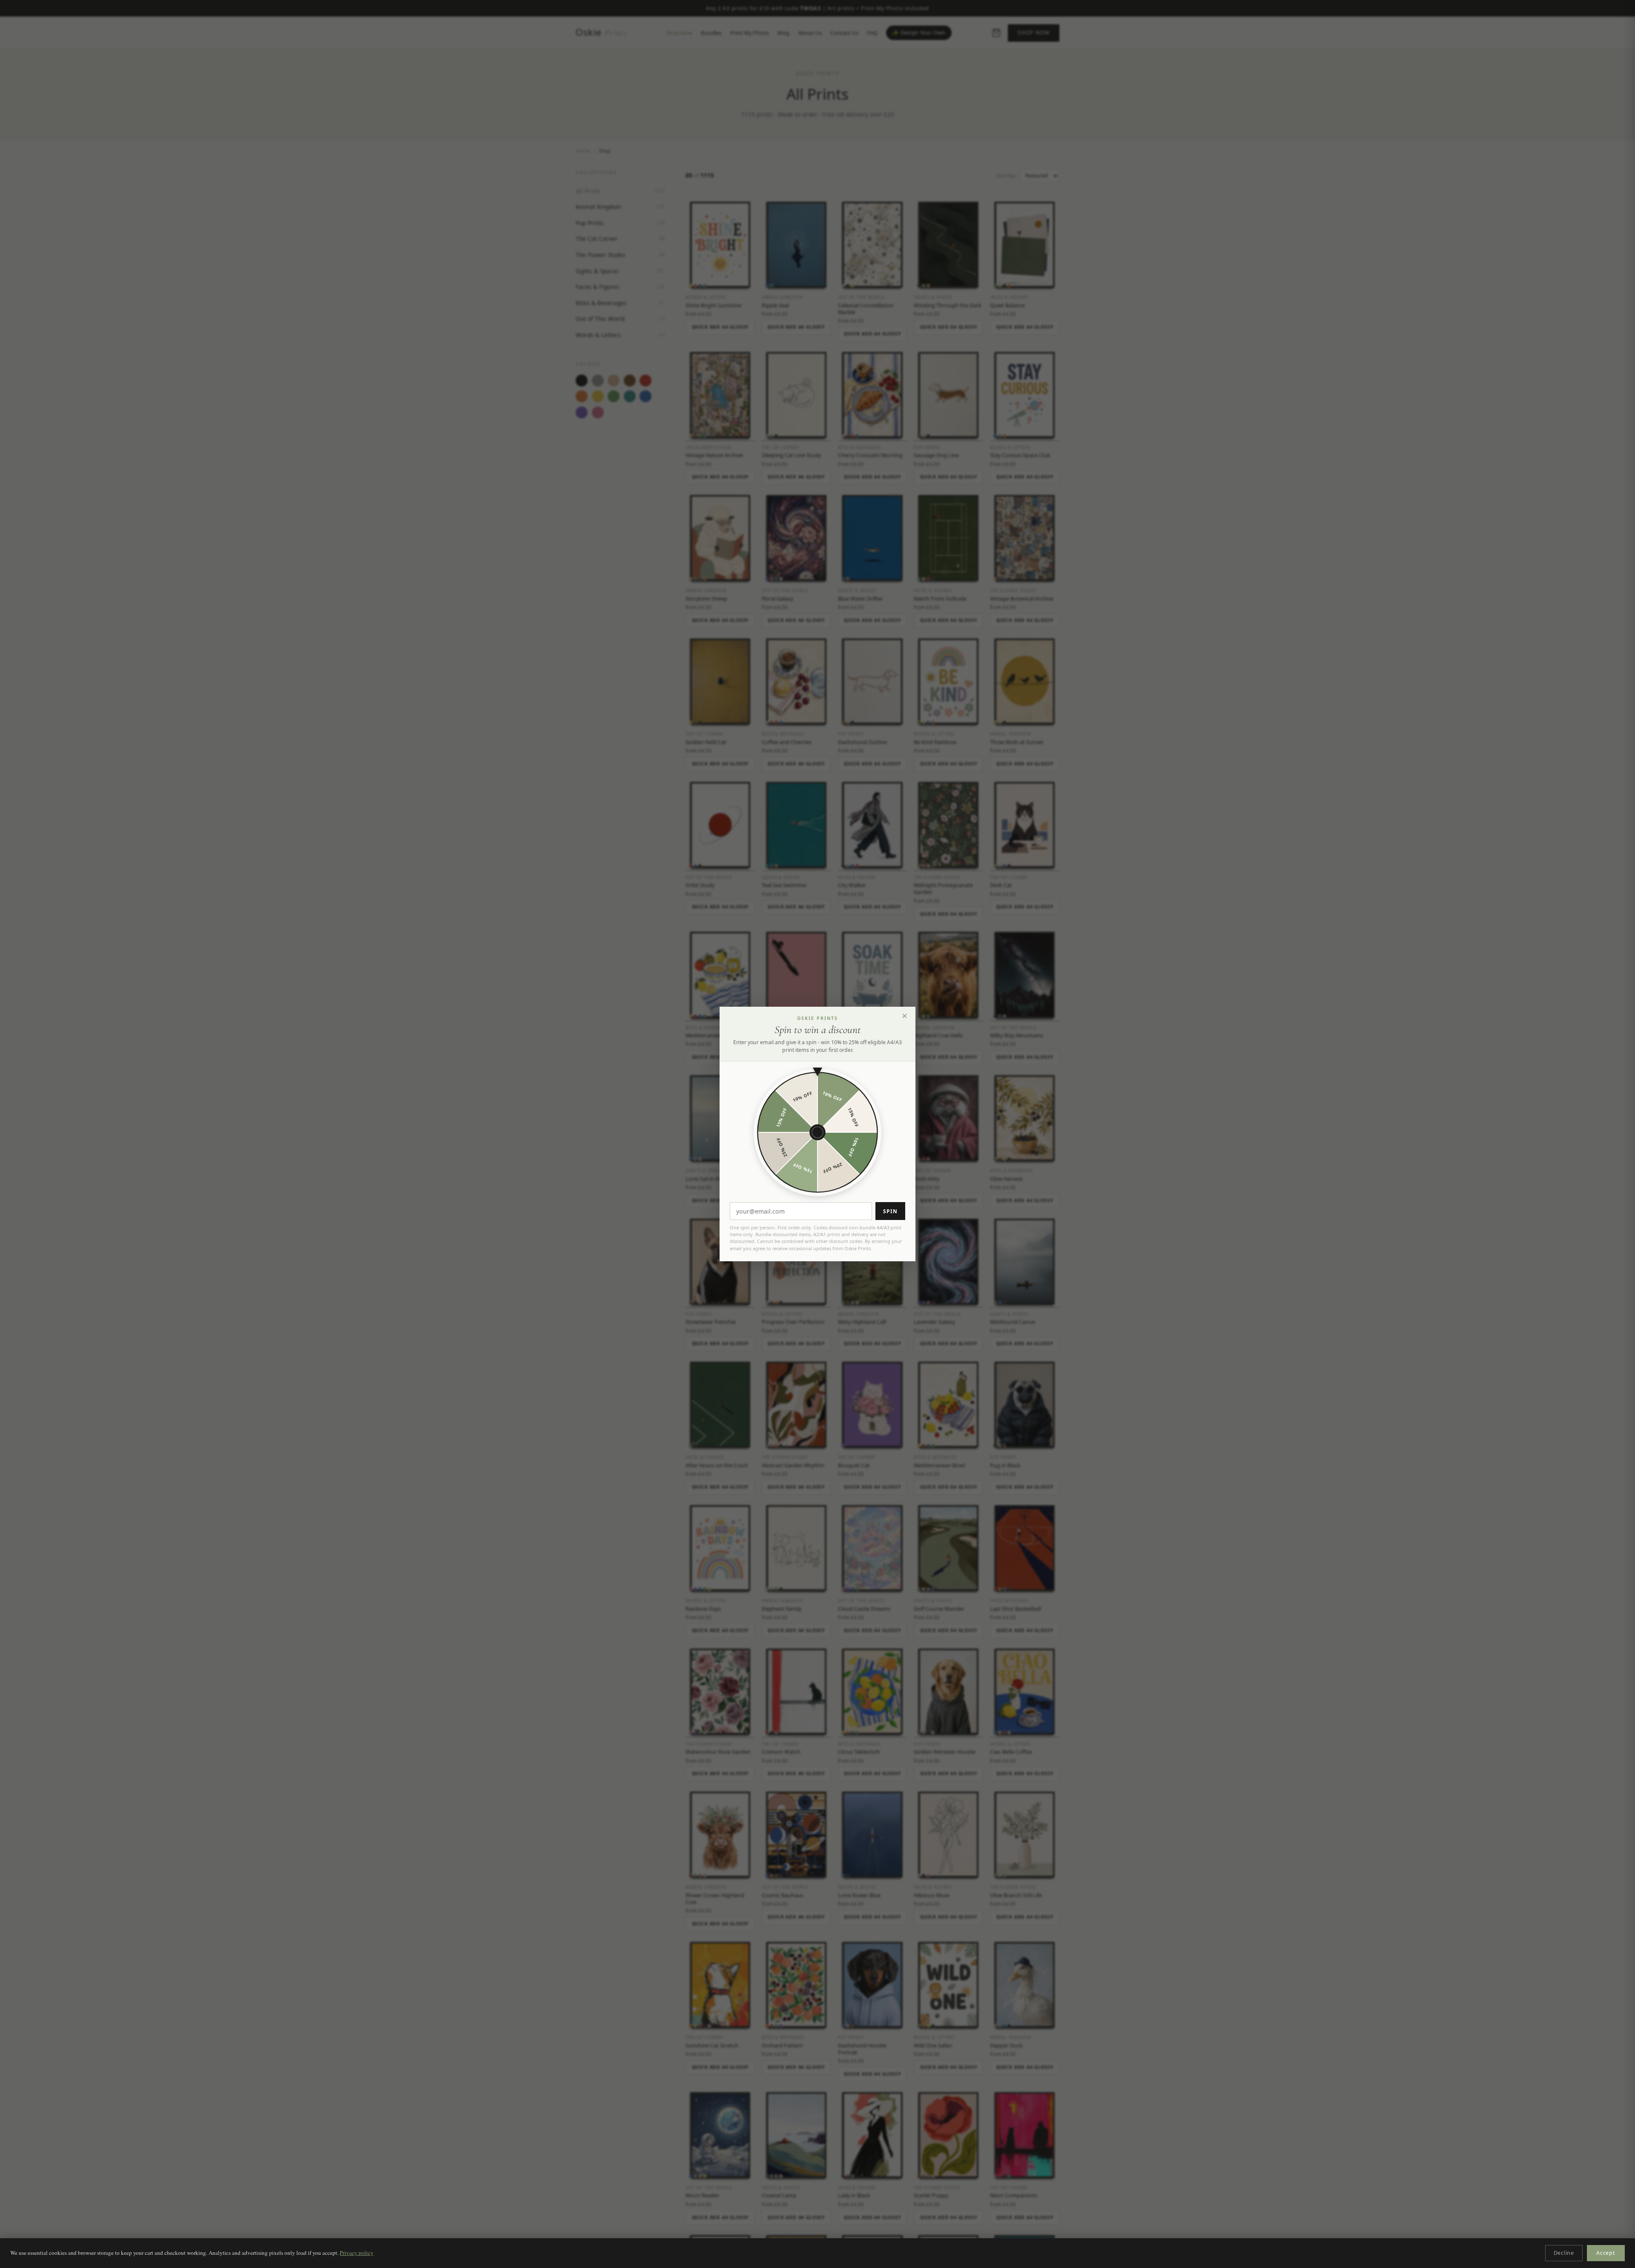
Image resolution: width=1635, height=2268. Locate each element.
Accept (1606, 2253)
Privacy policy (357, 2253)
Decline (1564, 2253)
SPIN (891, 1211)
